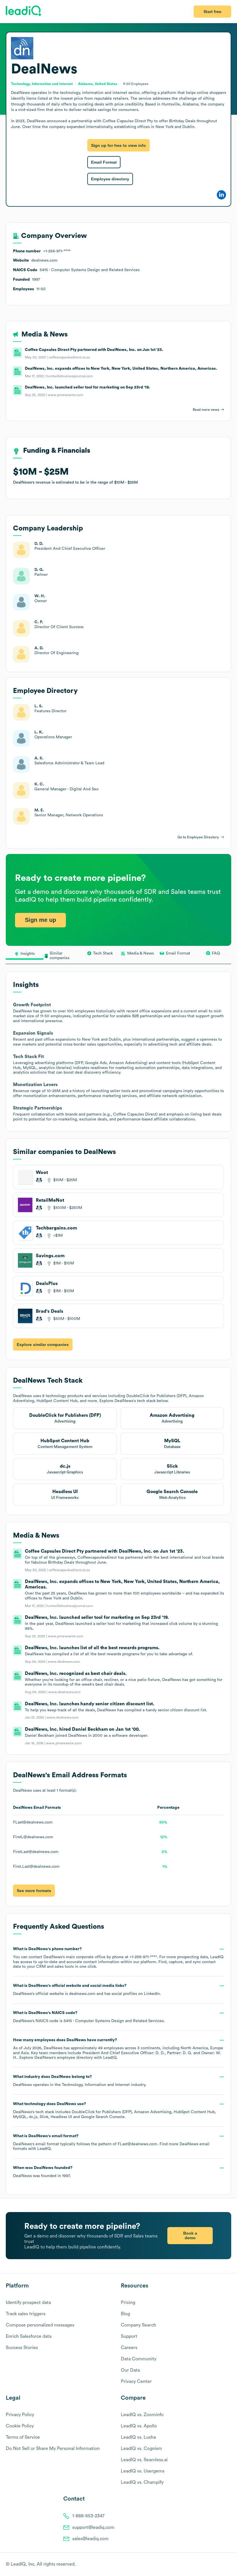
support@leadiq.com (93, 2527)
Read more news (206, 410)
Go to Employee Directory (198, 837)
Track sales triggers (26, 2314)
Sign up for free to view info (118, 145)
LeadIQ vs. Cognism (141, 2449)
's (89, 2017)
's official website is (87, 1990)
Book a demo (190, 2235)
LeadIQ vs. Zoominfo (142, 2415)
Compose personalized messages (40, 2325)
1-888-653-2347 (88, 2516)
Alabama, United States (98, 84)
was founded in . (43, 2172)
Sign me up (40, 920)
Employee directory (110, 179)
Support (129, 2336)
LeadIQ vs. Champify (142, 2482)
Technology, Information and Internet (96, 2085)
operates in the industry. (80, 2081)
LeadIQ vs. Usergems (143, 2471)
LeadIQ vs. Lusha (138, 2437)
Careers (129, 2348)
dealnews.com (82, 1994)
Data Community (139, 2359)
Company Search (138, 2325)
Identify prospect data (28, 2303)
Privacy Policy (20, 2415)
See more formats (34, 1891)
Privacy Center (136, 2381)
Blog (125, 2314)
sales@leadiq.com (90, 2539)
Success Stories (22, 2348)
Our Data (130, 2370)
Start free (212, 12)
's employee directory (64, 2058)
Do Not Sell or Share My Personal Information (53, 2449)
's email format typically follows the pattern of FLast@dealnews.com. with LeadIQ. (111, 2143)
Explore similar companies (43, 1345)
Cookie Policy (20, 2426)
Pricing (128, 2303)
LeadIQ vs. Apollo (139, 2426)
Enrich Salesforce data (29, 2336)
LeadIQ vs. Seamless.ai (144, 2460)
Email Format (104, 162)
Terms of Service (23, 2437)
